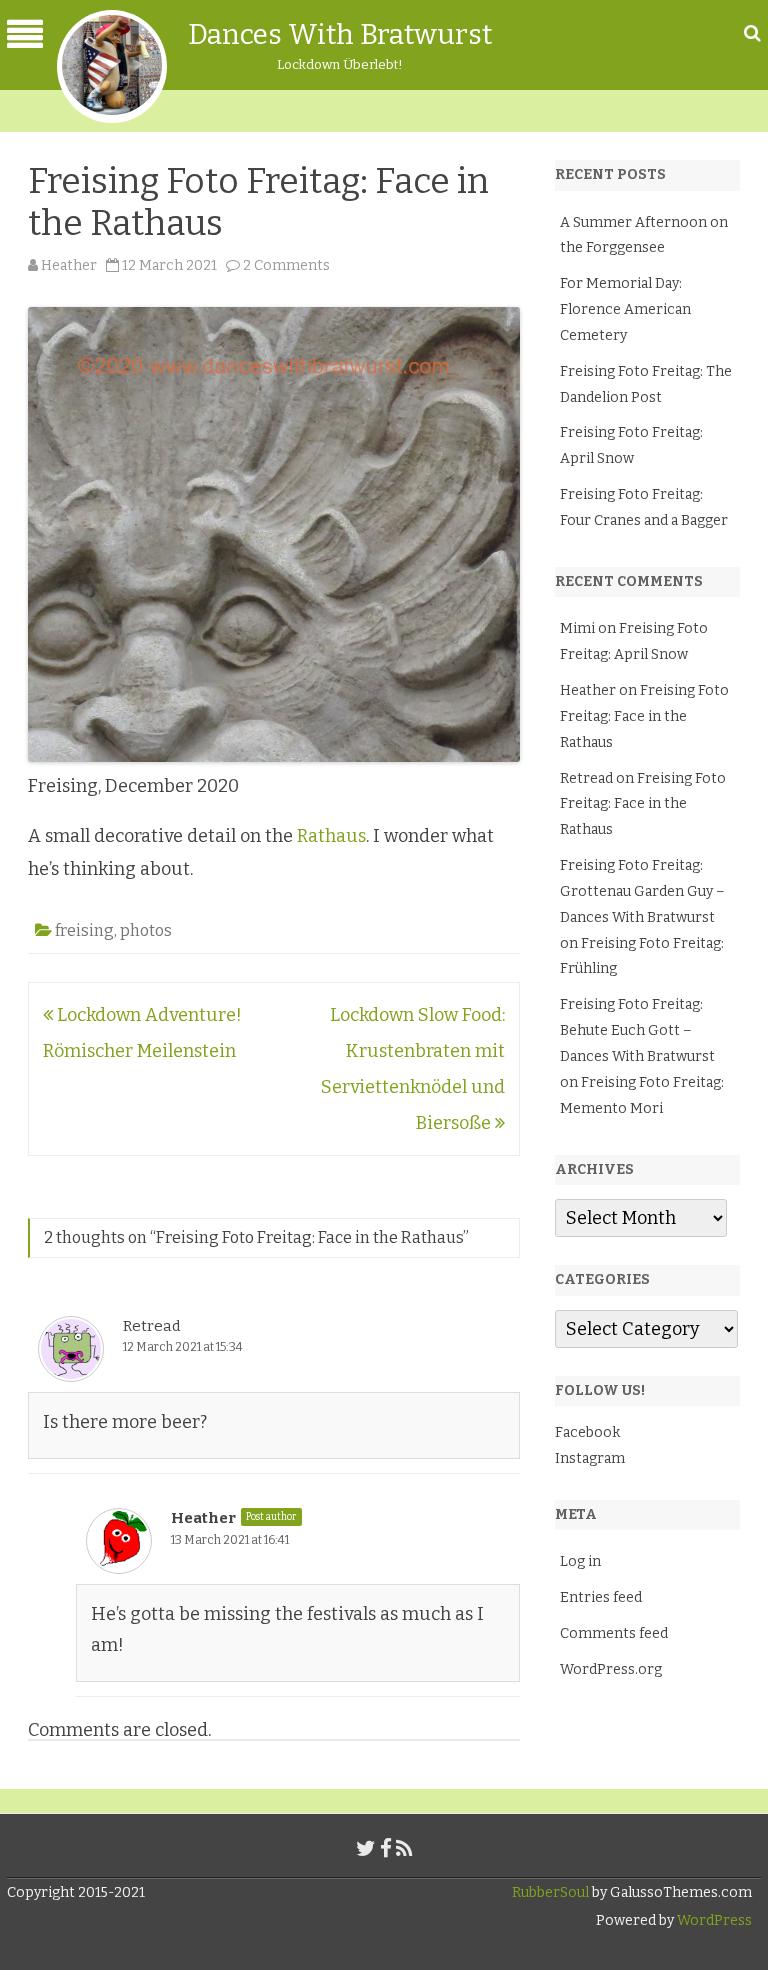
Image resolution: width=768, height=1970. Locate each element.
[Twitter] (366, 1849)
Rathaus (331, 836)
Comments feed (614, 1633)
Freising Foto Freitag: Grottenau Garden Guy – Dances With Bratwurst (642, 891)
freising (84, 930)
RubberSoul (550, 1892)
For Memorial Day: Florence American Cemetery (625, 309)
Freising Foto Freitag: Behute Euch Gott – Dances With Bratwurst (637, 1030)
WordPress (713, 1920)
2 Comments (286, 265)
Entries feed (601, 1597)
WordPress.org (611, 1669)
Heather (69, 265)
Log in (580, 1561)
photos (146, 930)
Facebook (587, 1432)
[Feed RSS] (404, 1849)
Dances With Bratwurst (340, 34)
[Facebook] (386, 1849)
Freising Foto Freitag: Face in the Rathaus (644, 716)
